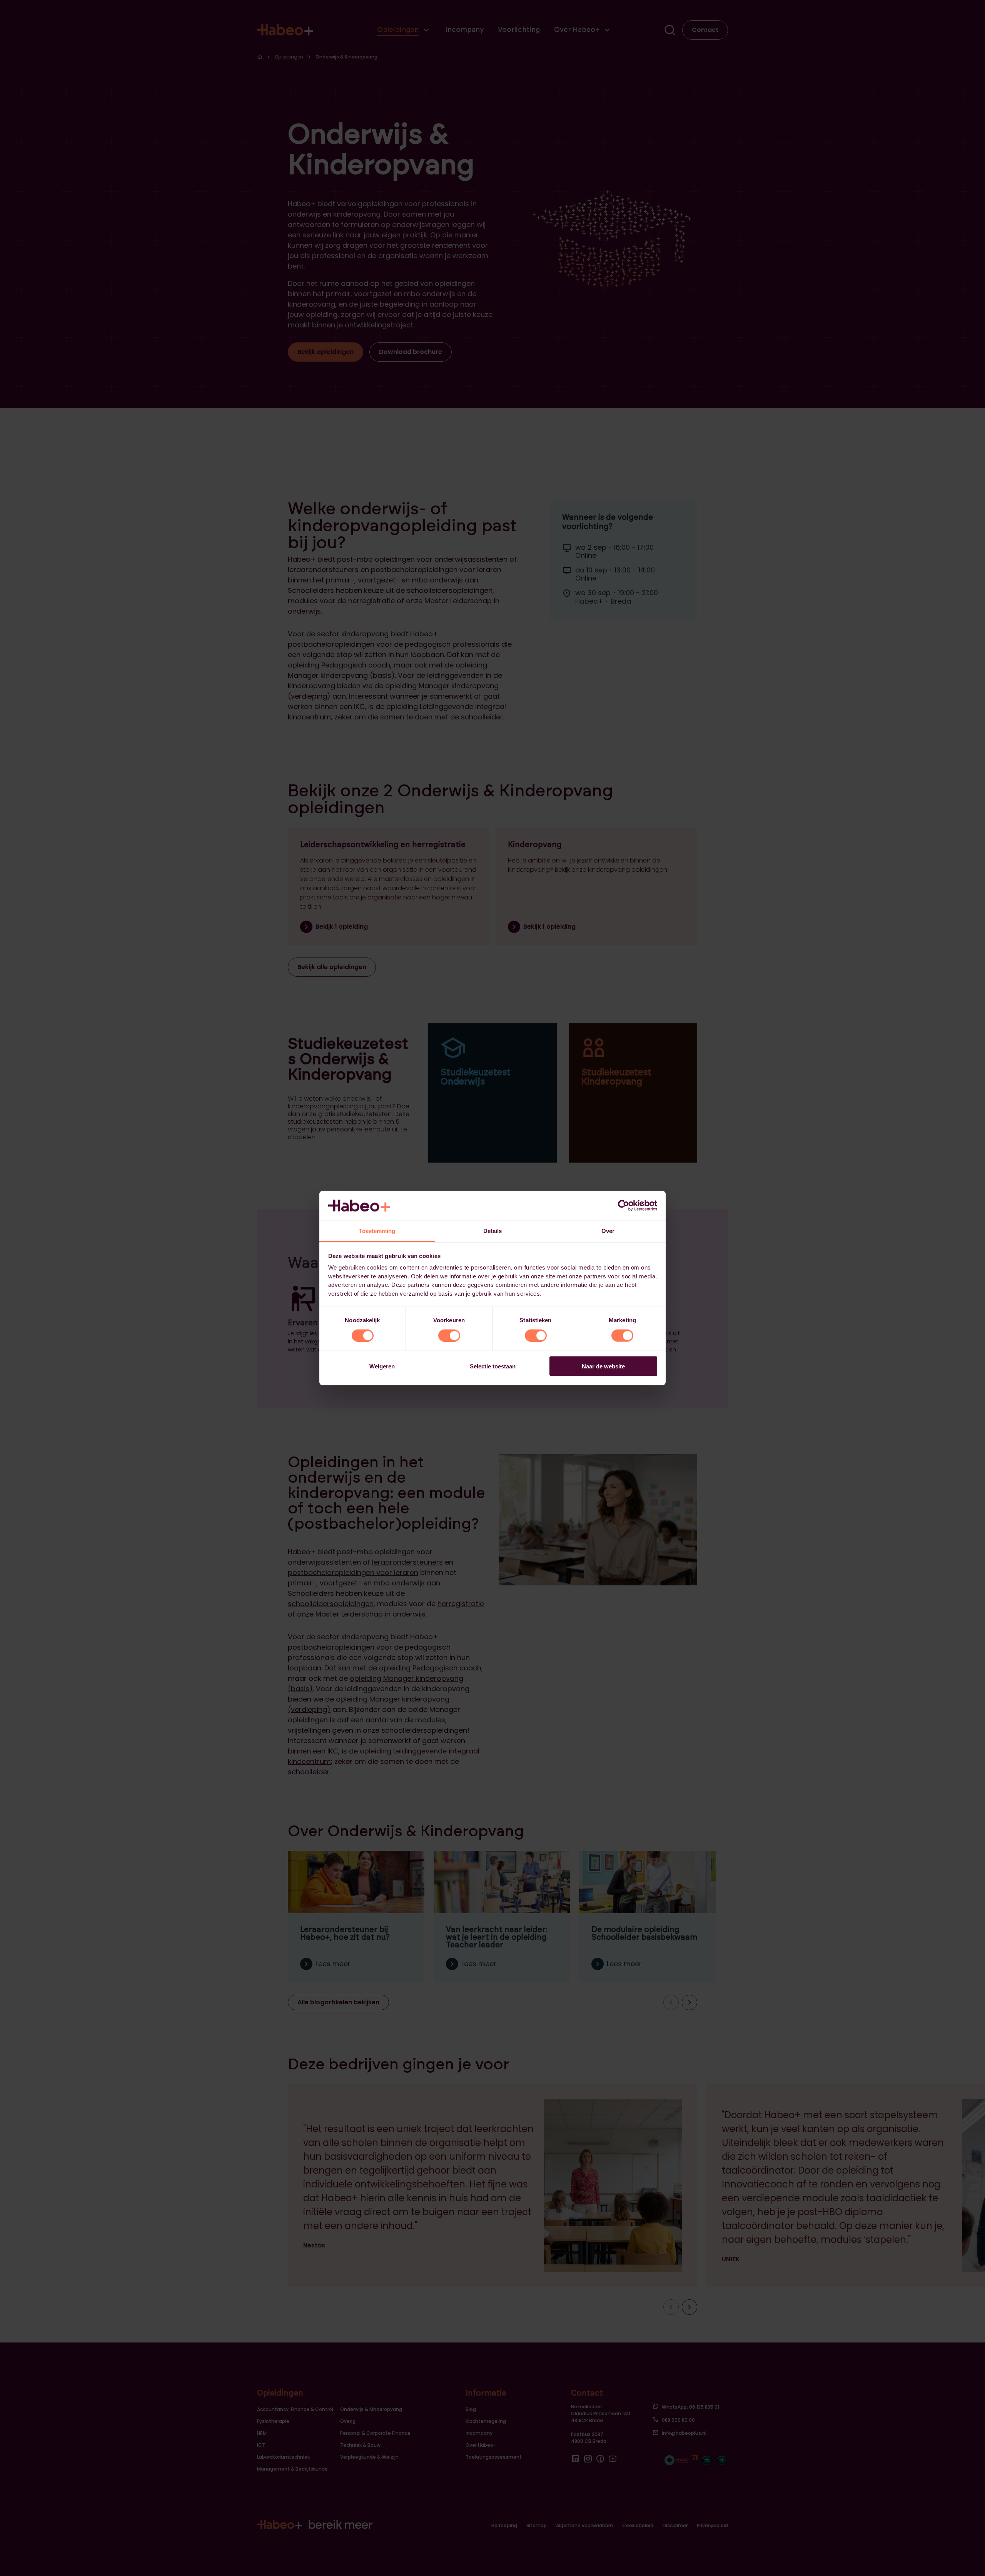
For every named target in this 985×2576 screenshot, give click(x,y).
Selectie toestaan (493, 1366)
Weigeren (382, 1366)
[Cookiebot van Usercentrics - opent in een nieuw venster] (624, 1206)
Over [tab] (608, 1230)
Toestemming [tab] (377, 1230)
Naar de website (603, 1366)
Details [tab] (493, 1230)
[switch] (449, 1335)
